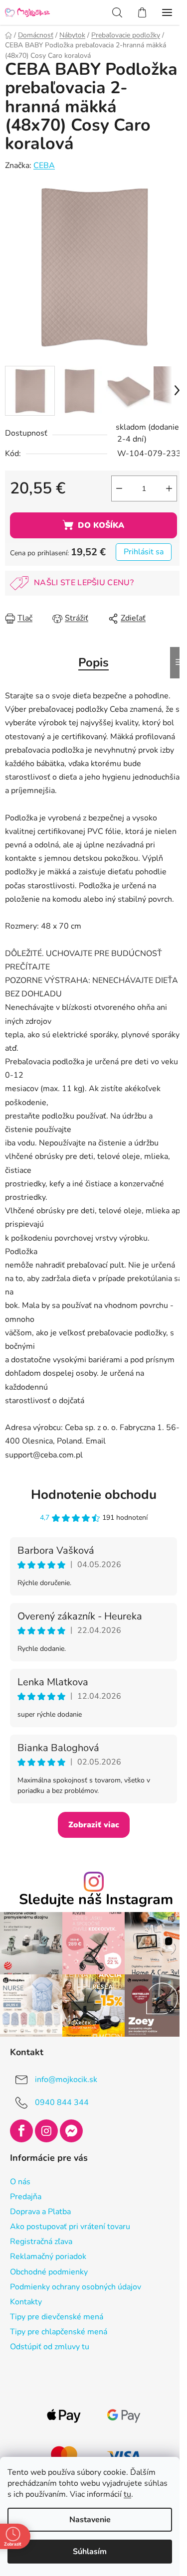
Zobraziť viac (94, 1825)
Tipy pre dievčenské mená (57, 2317)
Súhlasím (90, 2552)
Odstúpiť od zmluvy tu (50, 2347)
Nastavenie (90, 2520)
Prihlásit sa (144, 552)
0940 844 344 (62, 2102)
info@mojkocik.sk (66, 2080)
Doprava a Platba (40, 2212)
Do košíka (101, 525)
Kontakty (26, 2302)
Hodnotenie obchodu (94, 1495)
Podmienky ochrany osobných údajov (76, 2287)
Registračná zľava (41, 2242)
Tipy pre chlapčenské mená (59, 2332)
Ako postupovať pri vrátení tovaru (70, 2227)
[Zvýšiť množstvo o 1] (169, 488)
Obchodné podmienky (49, 2272)
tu (127, 2494)
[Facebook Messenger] (71, 2131)
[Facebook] (21, 2131)
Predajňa (26, 2197)
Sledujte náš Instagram (96, 1900)
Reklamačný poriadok (48, 2256)
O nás (20, 2182)
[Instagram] (46, 2131)
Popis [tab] (93, 662)
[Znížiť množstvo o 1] (119, 488)
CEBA (44, 165)
